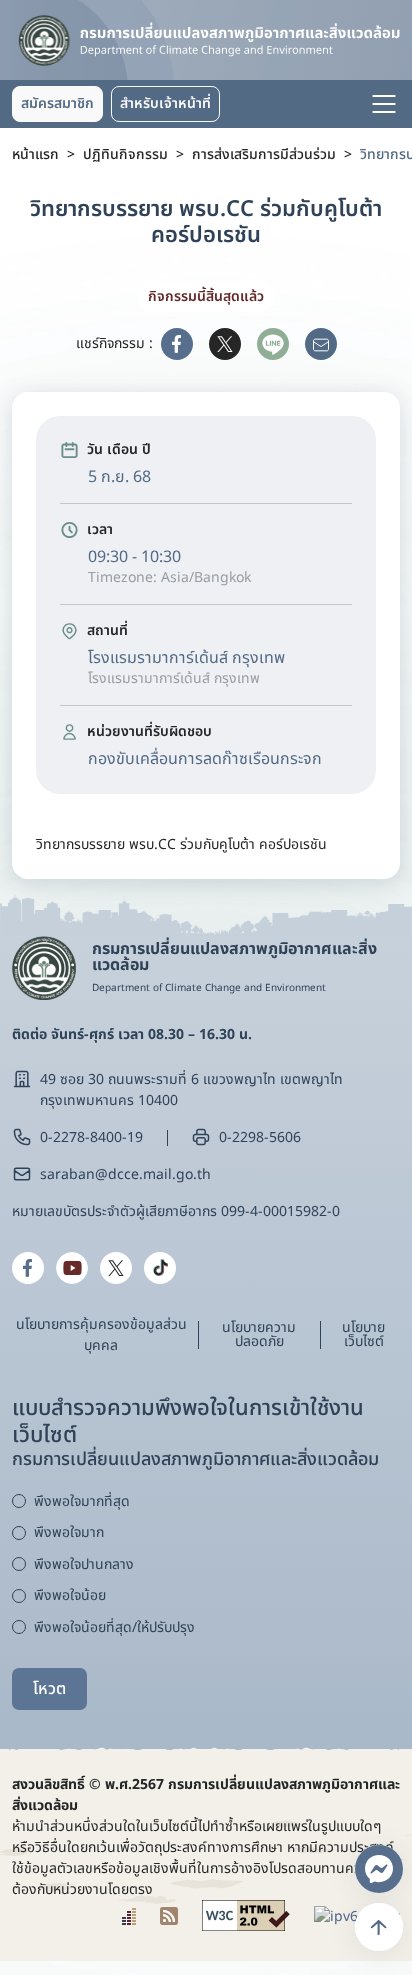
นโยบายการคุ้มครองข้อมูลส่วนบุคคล (101, 1335)
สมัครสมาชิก (57, 103)
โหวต (49, 1689)
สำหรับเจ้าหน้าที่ (165, 103)
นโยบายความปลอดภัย (259, 1334)
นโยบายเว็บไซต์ (363, 1334)
